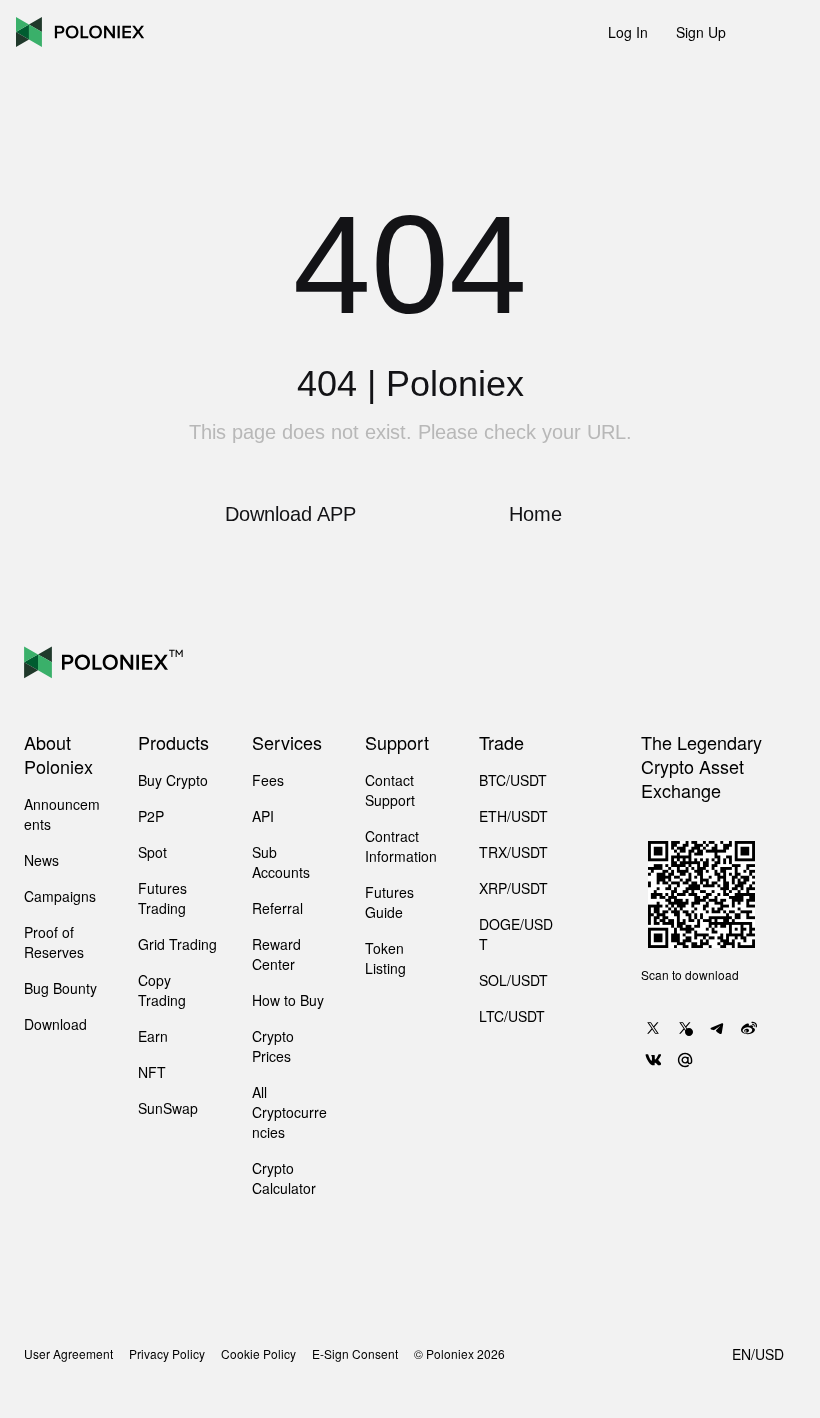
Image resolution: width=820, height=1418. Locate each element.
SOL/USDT (513, 980)
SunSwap (168, 1108)
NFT (152, 1072)
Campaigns (60, 896)
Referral (277, 908)
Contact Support (390, 790)
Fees (268, 780)
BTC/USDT (513, 780)
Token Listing (385, 958)
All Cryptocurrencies (289, 1112)
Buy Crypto (173, 780)
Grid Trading (177, 944)
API (263, 816)
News (41, 860)
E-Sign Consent (355, 1354)
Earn (153, 1036)
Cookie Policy (258, 1354)
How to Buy (288, 1000)
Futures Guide (389, 902)
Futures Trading (162, 898)
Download (55, 1024)
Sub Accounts (281, 862)
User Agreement (68, 1354)
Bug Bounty (60, 988)
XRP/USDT (513, 888)
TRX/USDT (513, 852)
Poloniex (80, 32)
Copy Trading (162, 990)
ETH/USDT (513, 816)
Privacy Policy (167, 1354)
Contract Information (401, 846)
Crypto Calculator (284, 1178)
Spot (152, 852)
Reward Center (276, 954)
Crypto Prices (273, 1046)
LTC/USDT (512, 1016)
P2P (151, 816)
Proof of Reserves (54, 942)
